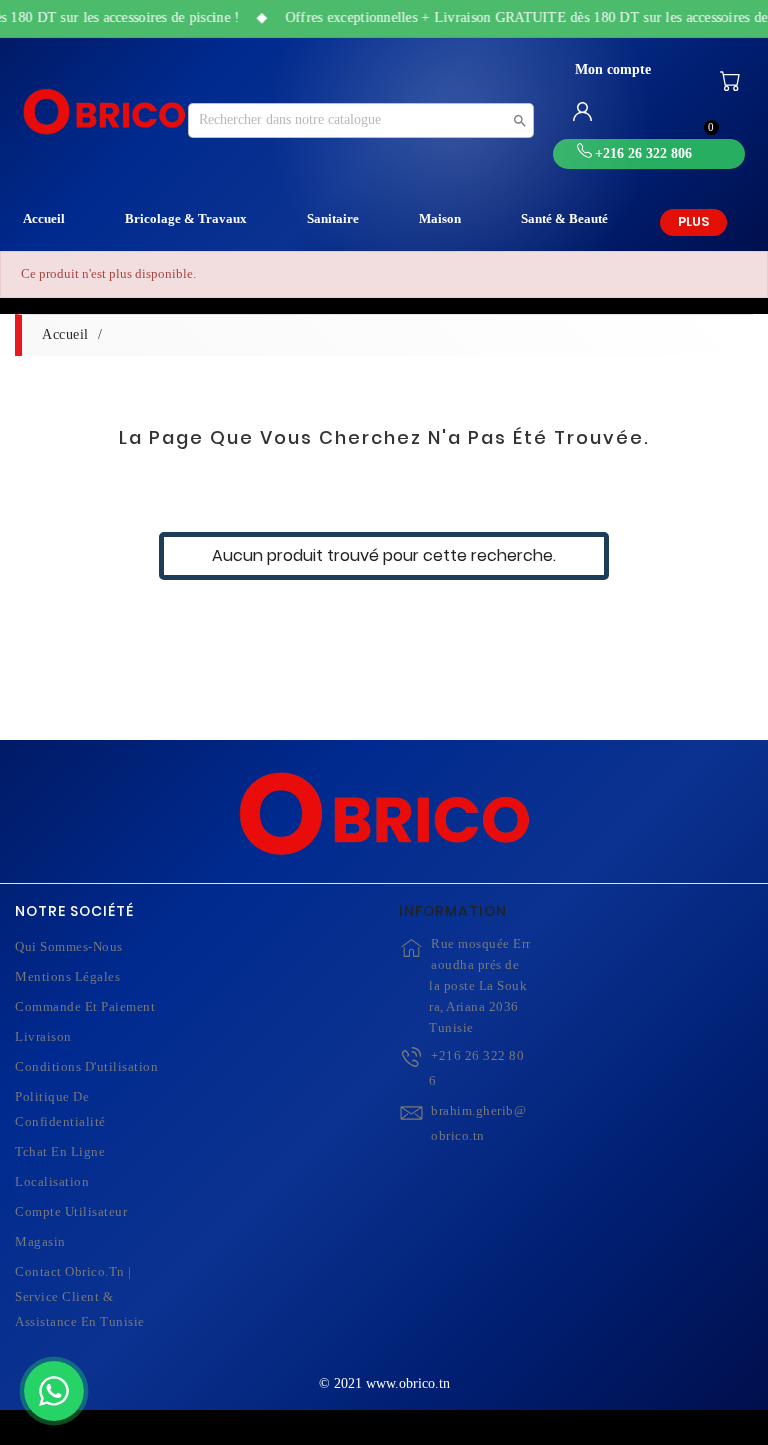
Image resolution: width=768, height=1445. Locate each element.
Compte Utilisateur (71, 1211)
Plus (693, 221)
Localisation (52, 1181)
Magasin (40, 1241)
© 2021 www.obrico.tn (384, 1383)
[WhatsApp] (54, 1391)
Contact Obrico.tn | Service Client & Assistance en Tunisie (80, 1296)
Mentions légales (67, 976)
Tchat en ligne (60, 1151)
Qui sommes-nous (69, 946)
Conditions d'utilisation (86, 1066)
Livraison (43, 1036)
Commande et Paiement (85, 1006)
